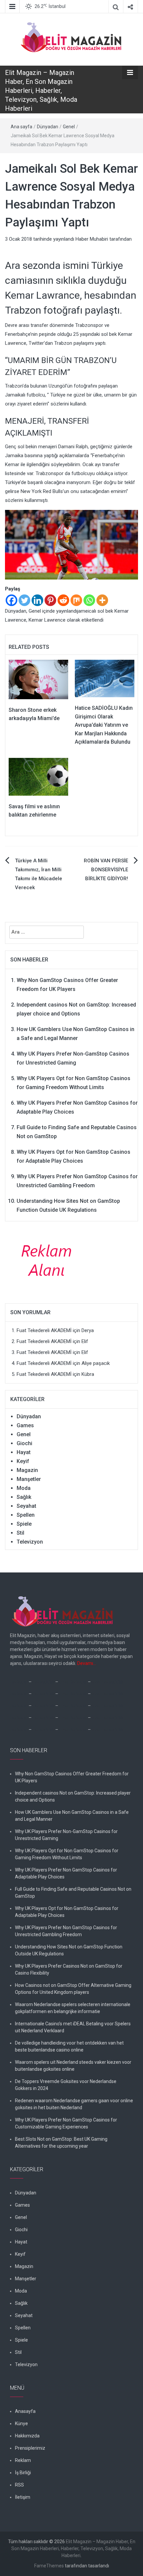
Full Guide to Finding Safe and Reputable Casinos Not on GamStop (73, 1893)
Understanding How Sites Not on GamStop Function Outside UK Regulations (69, 1950)
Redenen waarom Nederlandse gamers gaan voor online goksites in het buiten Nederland (74, 2104)
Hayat (24, 1452)
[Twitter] (24, 600)
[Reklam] (49, 1260)
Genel (69, 127)
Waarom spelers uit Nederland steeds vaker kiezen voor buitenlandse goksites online (73, 2066)
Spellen (26, 1515)
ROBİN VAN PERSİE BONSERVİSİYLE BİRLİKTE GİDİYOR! (106, 870)
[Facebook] (11, 600)
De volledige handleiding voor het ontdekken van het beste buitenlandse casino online (69, 2046)
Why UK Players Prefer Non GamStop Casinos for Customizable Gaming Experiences (66, 2123)
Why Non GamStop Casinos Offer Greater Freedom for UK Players (72, 1777)
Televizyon (30, 1542)
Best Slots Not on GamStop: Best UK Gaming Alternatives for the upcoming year (61, 2143)
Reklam (23, 2460)
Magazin (27, 1470)
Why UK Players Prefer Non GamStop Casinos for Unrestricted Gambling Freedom (66, 1931)
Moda (24, 1488)
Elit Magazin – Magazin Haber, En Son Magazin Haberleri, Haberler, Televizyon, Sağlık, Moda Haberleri (41, 91)
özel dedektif (73, 1682)
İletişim (23, 2497)
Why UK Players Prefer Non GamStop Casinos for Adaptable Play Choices (66, 1873)
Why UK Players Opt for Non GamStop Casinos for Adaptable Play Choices (67, 1912)
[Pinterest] (50, 600)
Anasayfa (25, 2411)
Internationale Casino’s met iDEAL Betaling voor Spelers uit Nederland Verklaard (73, 2027)
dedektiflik (43, 1682)
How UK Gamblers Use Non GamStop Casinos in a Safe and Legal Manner (72, 1816)
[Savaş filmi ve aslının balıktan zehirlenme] (38, 776)
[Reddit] (63, 600)
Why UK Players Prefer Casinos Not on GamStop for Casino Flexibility (69, 1969)
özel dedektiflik (108, 1682)
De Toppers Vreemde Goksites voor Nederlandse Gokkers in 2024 (66, 2085)
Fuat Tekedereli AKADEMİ (44, 1330)
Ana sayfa (21, 127)
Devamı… (87, 1663)
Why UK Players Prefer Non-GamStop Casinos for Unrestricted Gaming (66, 1835)
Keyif (23, 1461)
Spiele (24, 1524)
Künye (21, 2423)
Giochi (24, 1443)
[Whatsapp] (89, 600)
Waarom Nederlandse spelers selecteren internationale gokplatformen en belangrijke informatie (73, 2008)
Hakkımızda (27, 2436)
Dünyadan (48, 127)
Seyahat (26, 1506)
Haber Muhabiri (92, 239)
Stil (20, 1533)
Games (25, 1425)
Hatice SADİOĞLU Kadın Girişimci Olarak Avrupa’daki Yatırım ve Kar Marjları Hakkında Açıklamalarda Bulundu (104, 725)
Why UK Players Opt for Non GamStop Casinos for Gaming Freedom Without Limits (67, 1854)
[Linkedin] (37, 600)
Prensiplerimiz (30, 2448)
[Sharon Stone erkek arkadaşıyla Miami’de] (38, 679)
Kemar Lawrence (47, 620)
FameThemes (49, 2566)
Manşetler (29, 1479)
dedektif (19, 1682)
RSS (19, 2485)
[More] (102, 600)
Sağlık (24, 1497)
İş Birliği (23, 2473)
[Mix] (76, 600)
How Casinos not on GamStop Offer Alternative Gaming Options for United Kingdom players (73, 1989)
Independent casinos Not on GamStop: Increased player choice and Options (73, 1796)
